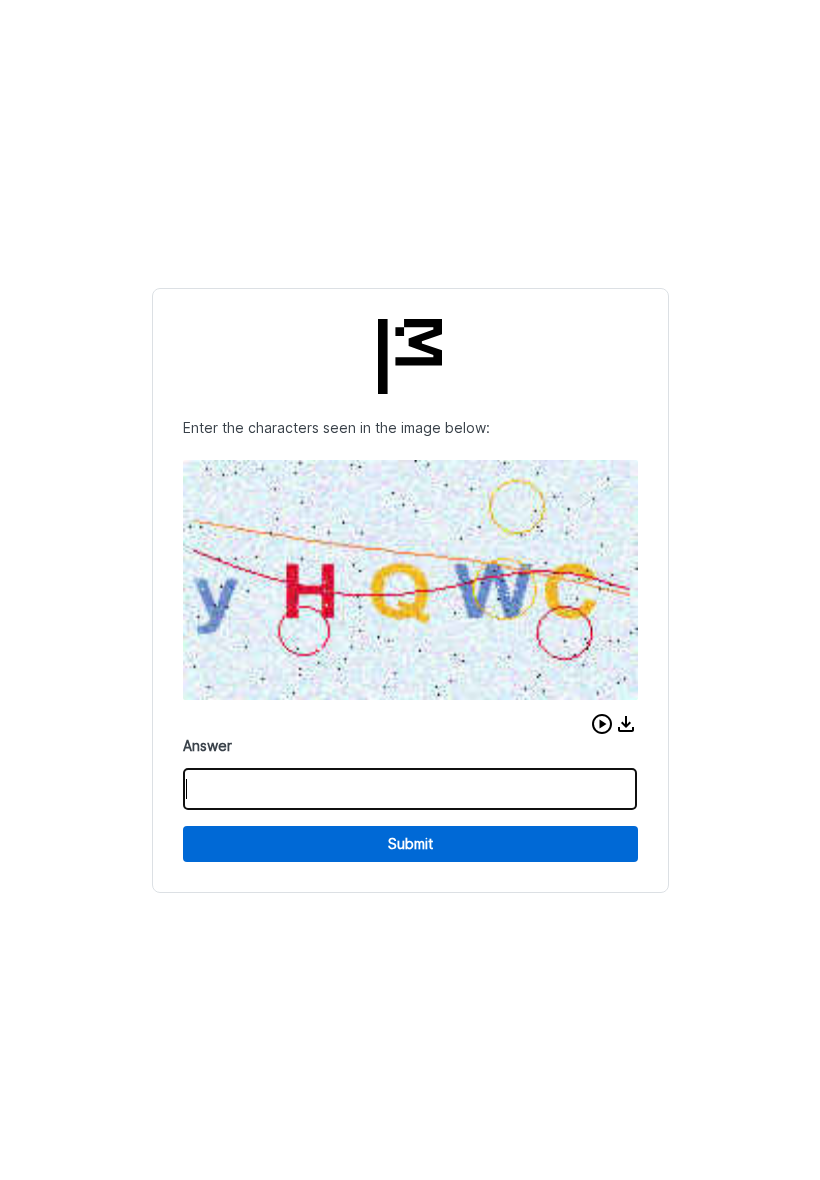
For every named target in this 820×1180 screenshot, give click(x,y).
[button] (602, 724)
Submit (410, 843)
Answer (207, 745)
